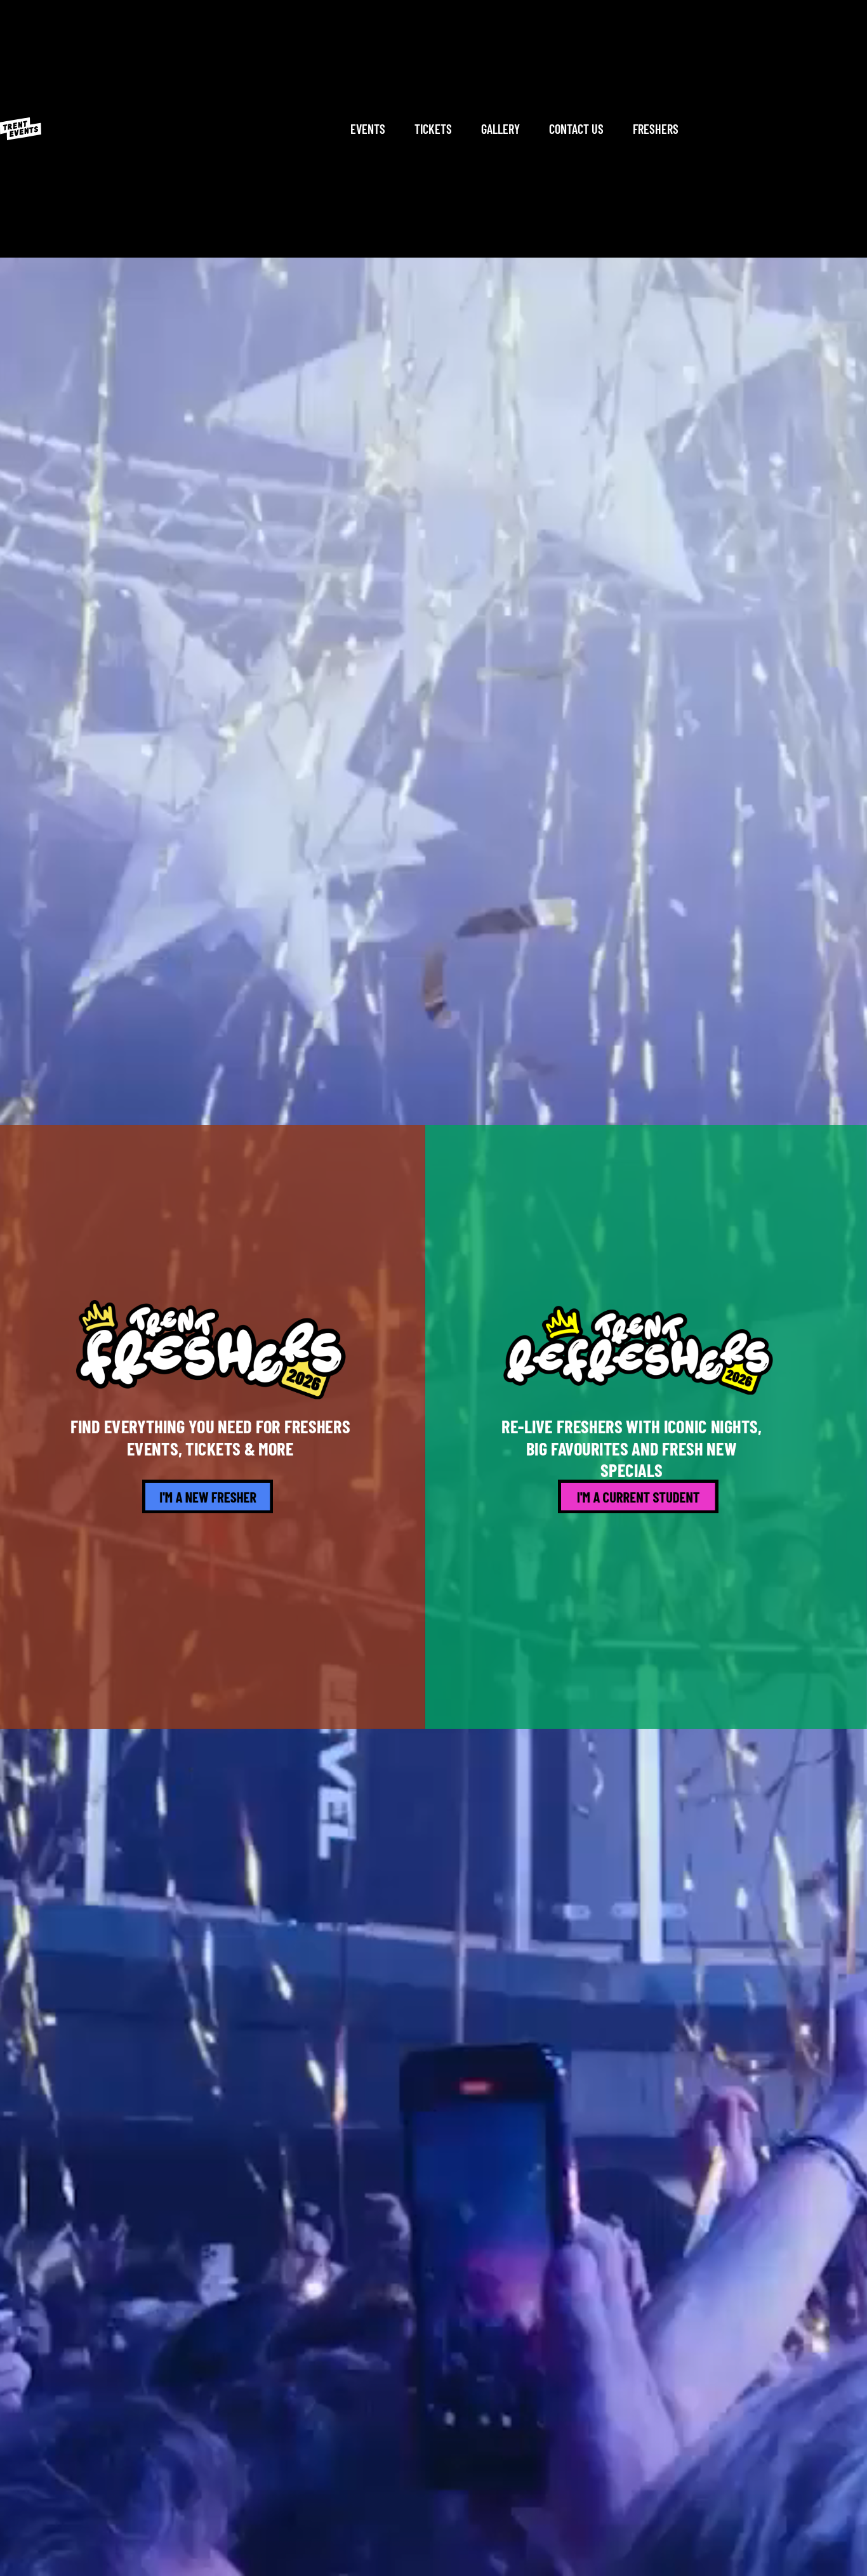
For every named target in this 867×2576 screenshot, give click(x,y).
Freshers (656, 129)
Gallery (500, 129)
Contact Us (576, 129)
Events (368, 129)
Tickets (433, 129)
